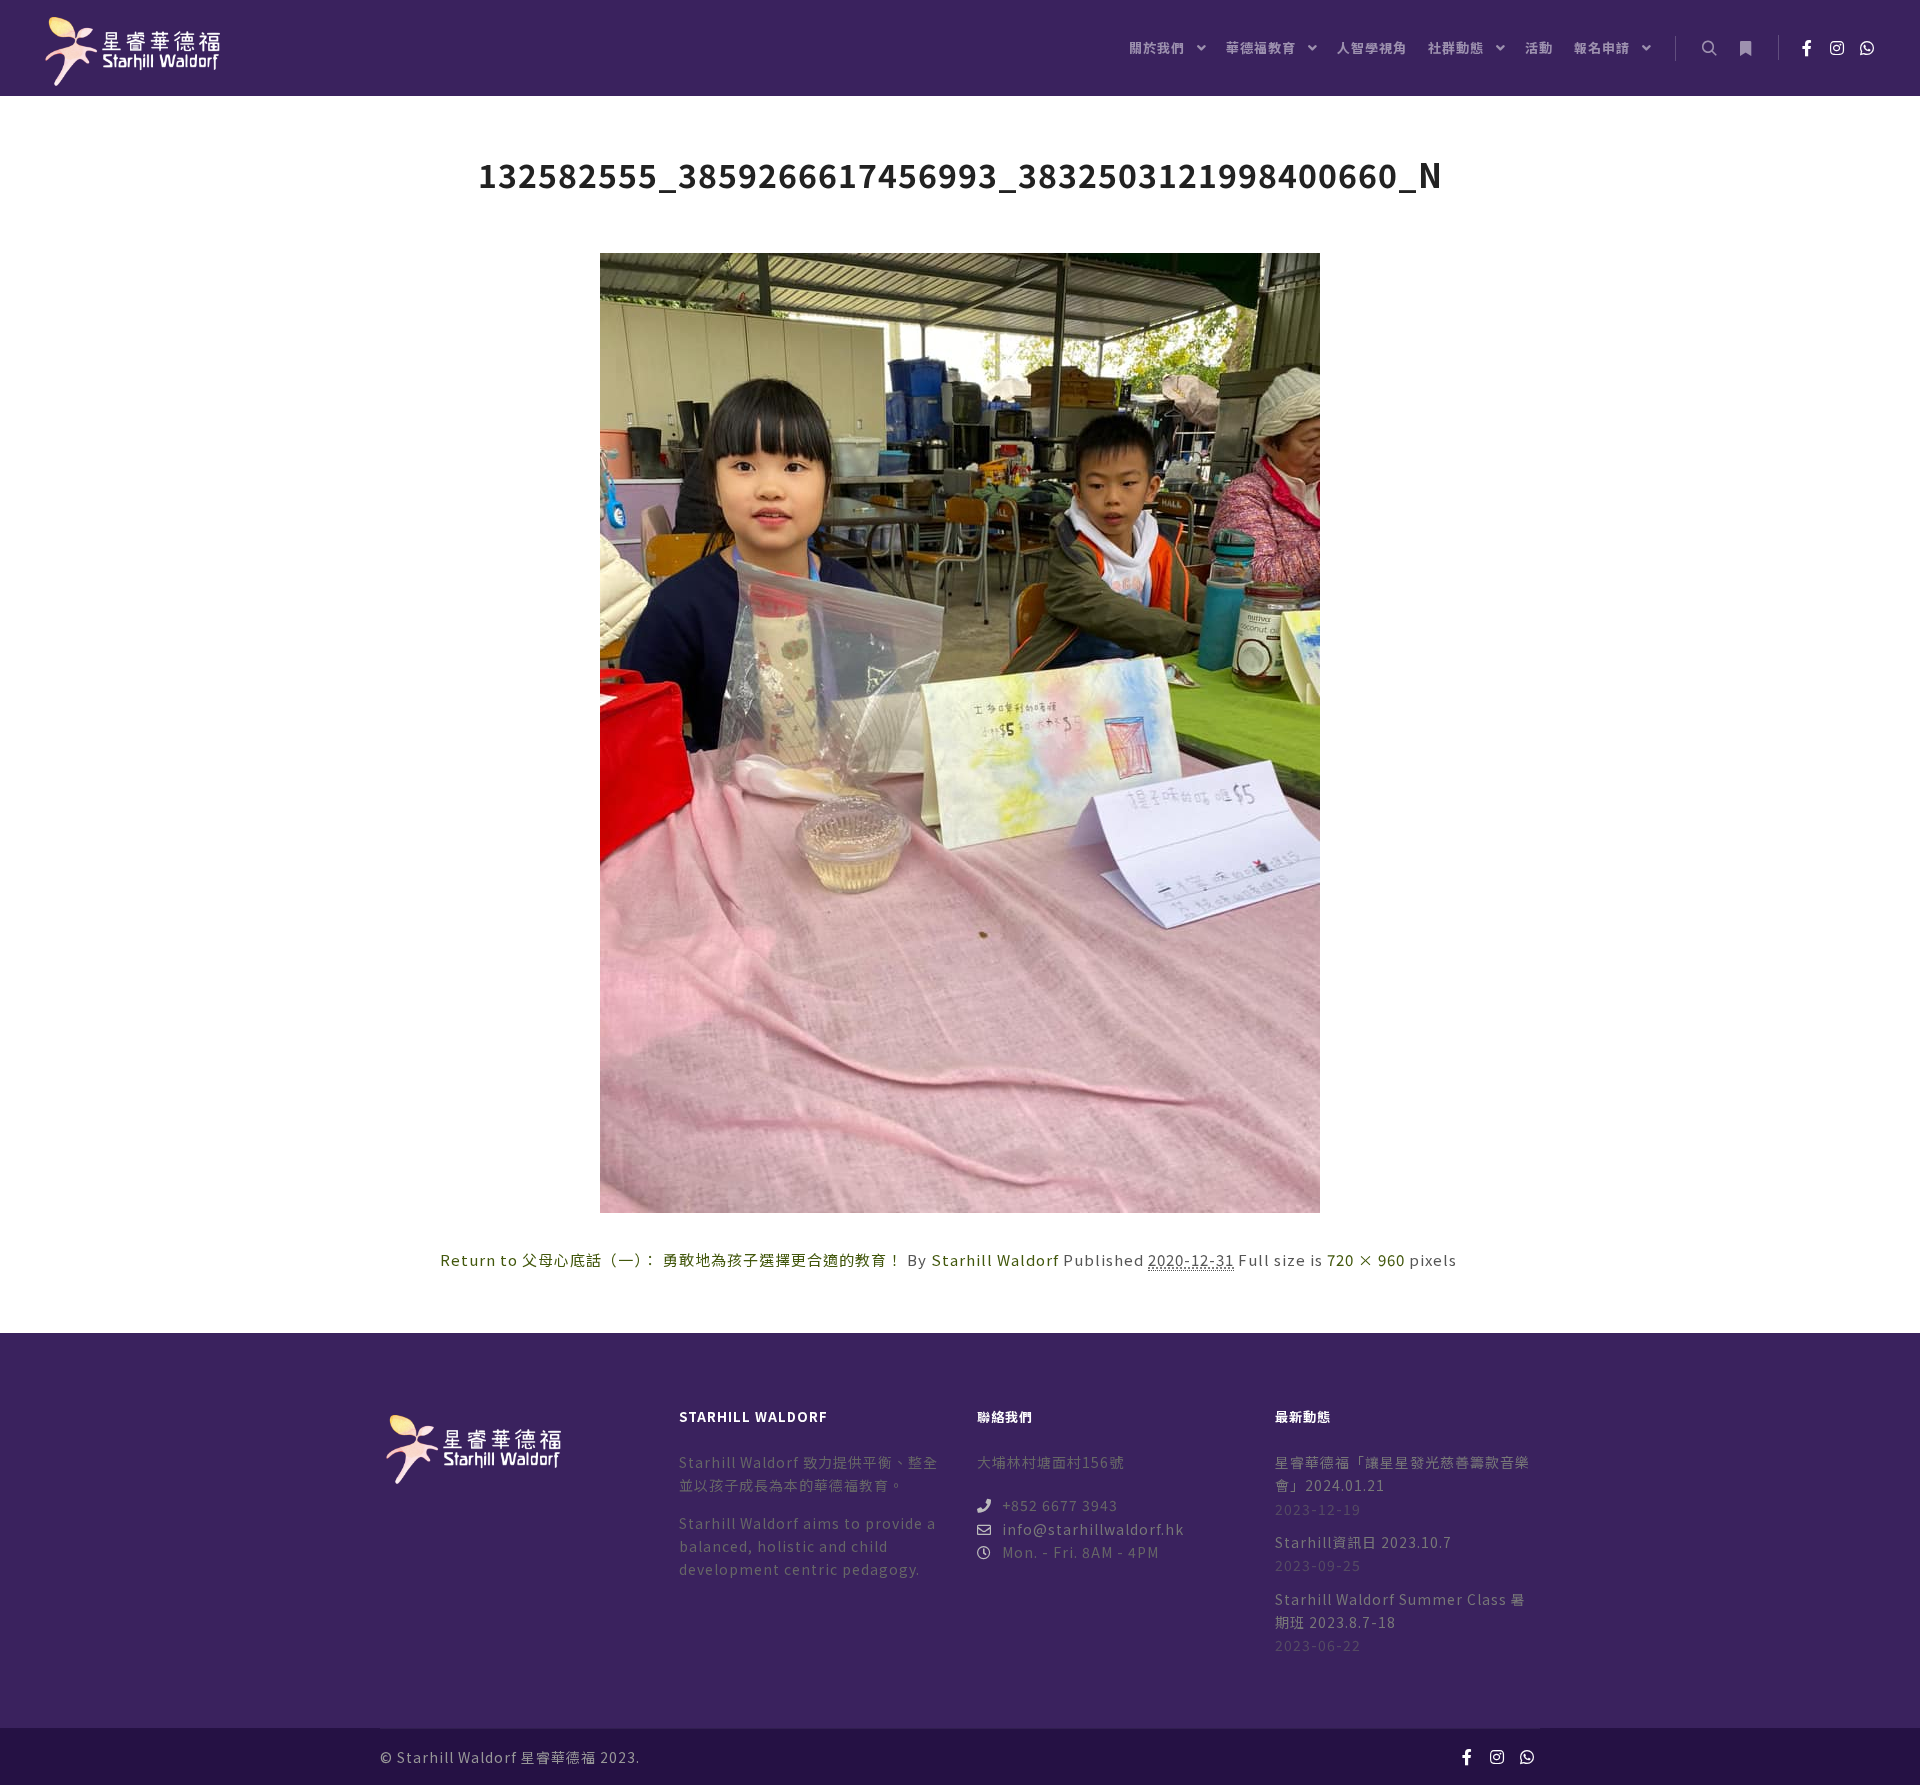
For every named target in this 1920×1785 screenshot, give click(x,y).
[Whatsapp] (1867, 48)
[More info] (1745, 49)
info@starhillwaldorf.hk (1093, 1529)
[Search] (1709, 49)
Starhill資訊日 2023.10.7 (1363, 1542)
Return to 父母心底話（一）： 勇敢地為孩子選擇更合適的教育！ (671, 1259)
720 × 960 (1366, 1259)
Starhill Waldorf (995, 1259)
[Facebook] (1807, 48)
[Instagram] (1837, 48)
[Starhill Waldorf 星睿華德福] (130, 48)
